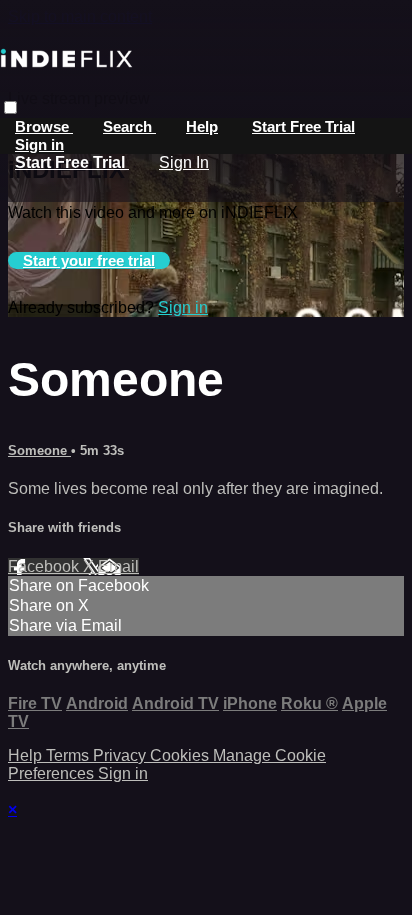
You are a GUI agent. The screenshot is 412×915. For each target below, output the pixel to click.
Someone (39, 450)
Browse (44, 126)
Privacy (121, 755)
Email (118, 566)
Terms (69, 755)
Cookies (181, 755)
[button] (10, 107)
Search (129, 126)
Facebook (45, 566)
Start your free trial (89, 260)
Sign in (39, 144)
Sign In (184, 162)
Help (202, 126)
